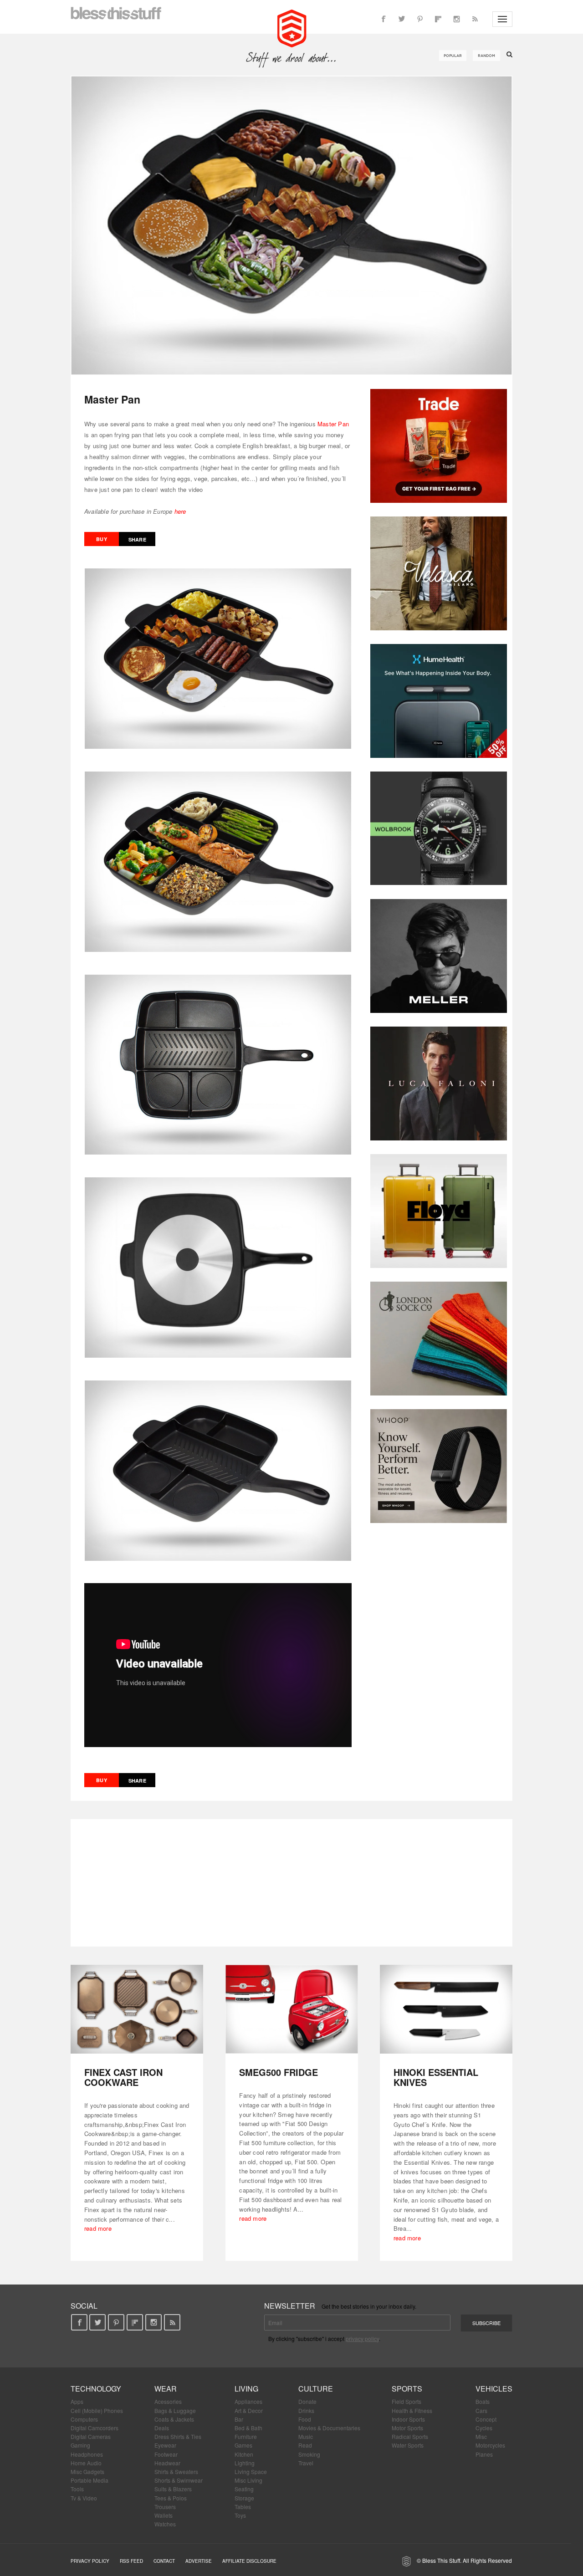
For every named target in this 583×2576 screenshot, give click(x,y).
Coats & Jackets (174, 2419)
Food (305, 2419)
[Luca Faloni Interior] (439, 1084)
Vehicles (494, 2389)
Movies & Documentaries (329, 2428)
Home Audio (86, 2463)
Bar (239, 2419)
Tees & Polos (171, 2498)
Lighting (245, 2463)
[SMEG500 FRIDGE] (292, 2009)
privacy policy (362, 2338)
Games (243, 2445)
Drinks (306, 2410)
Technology (96, 2389)
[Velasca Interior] (439, 573)
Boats (483, 2401)
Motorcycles (490, 2445)
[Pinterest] (420, 19)
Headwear (167, 2463)
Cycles (484, 2428)
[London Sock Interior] (439, 1339)
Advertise (199, 2561)
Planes (484, 2454)
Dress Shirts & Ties (178, 2436)
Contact (164, 2561)
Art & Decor (249, 2410)
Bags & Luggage (175, 2410)
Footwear (166, 2454)
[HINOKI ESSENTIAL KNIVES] (446, 2009)
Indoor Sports (408, 2419)
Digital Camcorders (95, 2428)
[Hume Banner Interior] (439, 701)
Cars (481, 2410)
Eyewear (165, 2445)
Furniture (246, 2436)
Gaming (80, 2445)
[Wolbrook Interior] (439, 828)
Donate (307, 2401)
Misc (481, 2436)
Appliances (248, 2401)
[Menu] (502, 19)
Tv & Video (84, 2498)
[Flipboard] (438, 19)
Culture (316, 2389)
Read (305, 2445)
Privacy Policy (90, 2561)
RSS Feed (131, 2561)
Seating (244, 2489)
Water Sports (408, 2445)
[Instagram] (456, 19)
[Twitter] (402, 19)
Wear (166, 2389)
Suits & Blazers (173, 2489)
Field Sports (407, 2401)
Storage (244, 2498)
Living (246, 2389)
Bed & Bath (248, 2428)
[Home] (292, 27)
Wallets (164, 2515)
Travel (306, 2463)
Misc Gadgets (87, 2471)
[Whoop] (439, 1466)
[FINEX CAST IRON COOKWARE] (137, 2009)
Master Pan (333, 424)
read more (98, 2228)
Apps (77, 2401)
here (180, 511)
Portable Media (89, 2480)
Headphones (87, 2454)
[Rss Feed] (475, 19)
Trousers (165, 2507)
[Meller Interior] (439, 956)
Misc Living (248, 2480)
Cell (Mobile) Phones (97, 2410)
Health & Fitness (412, 2410)
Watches (165, 2524)
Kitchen (244, 2454)
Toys (240, 2515)
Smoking (309, 2454)
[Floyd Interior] (439, 1211)
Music (306, 2436)
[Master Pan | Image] (291, 225)
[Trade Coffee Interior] (439, 446)
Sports (407, 2389)
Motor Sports (407, 2428)
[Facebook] (384, 19)
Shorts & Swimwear (179, 2480)
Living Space (251, 2471)
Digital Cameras (91, 2436)
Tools (77, 2489)
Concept (486, 2419)
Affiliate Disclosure (249, 2561)
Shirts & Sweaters (176, 2471)
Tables (243, 2507)
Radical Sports (410, 2436)
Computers (84, 2419)
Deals (162, 2428)
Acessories (168, 2401)
